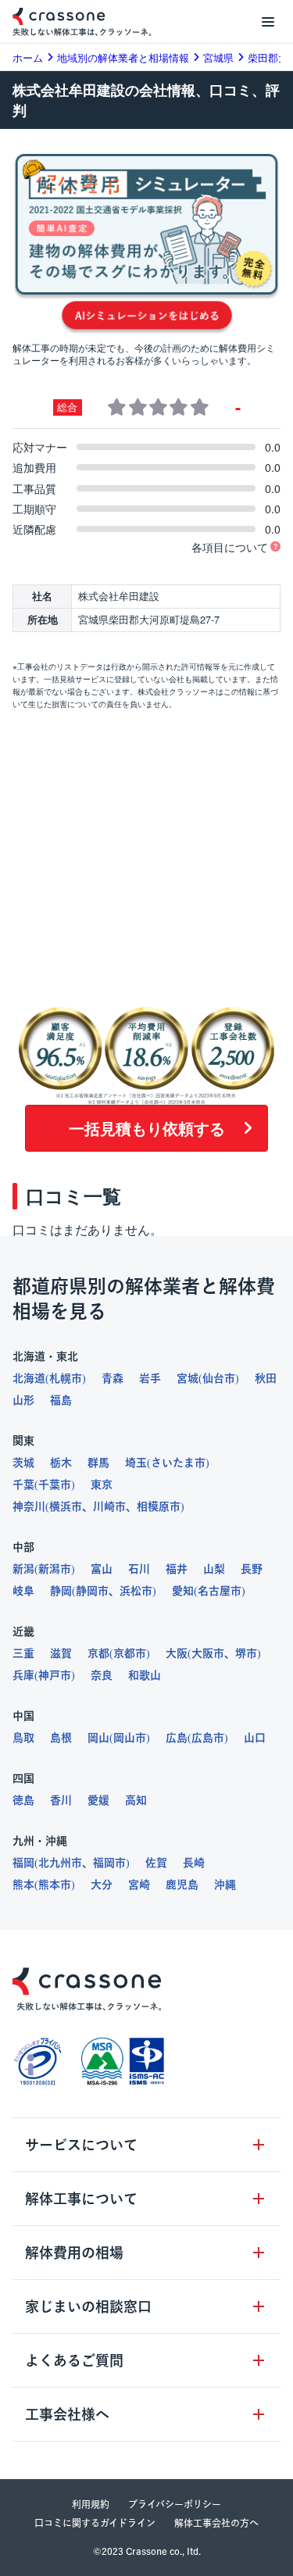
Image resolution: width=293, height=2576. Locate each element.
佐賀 (156, 1863)
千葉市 (55, 1485)
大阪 (177, 1653)
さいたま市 (178, 1463)
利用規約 (91, 2504)
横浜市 (66, 1506)
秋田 (266, 1378)
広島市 (208, 1738)
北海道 (29, 1378)
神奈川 (29, 1506)
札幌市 (66, 1378)
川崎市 (109, 1506)
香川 (61, 1800)
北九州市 (60, 1863)
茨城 (23, 1463)
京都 (98, 1653)
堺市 (246, 1653)
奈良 (102, 1675)
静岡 (61, 1591)
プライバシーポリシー (175, 2504)
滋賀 (61, 1653)
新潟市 (55, 1569)
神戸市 (55, 1675)
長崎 (194, 1863)
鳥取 (23, 1738)
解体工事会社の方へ (216, 2523)
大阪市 (208, 1653)
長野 (252, 1569)
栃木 (61, 1463)
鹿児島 (182, 1885)
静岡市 (92, 1591)
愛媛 (98, 1800)
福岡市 (109, 1863)
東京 (102, 1485)
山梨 (214, 1569)
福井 (177, 1569)
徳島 (23, 1800)
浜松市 (136, 1591)
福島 (61, 1400)
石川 (139, 1569)
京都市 (130, 1653)
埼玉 (136, 1463)
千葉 (23, 1485)
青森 (113, 1378)
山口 (255, 1738)
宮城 (188, 1378)
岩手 (150, 1378)
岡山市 (130, 1738)
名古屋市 (220, 1591)
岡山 (98, 1738)
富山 (102, 1569)
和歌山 (145, 1675)
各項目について (230, 547)
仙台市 (219, 1378)
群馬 (98, 1463)
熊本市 (55, 1885)
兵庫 (23, 1675)
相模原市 (159, 1506)
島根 (61, 1738)
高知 (136, 1800)
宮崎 (139, 1885)
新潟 (23, 1569)
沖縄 (225, 1885)
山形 (23, 1400)
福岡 (23, 1863)
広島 (177, 1738)
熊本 (23, 1885)
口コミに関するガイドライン (95, 2523)
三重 (23, 1653)
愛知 (183, 1591)
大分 (102, 1885)
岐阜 (23, 1591)
